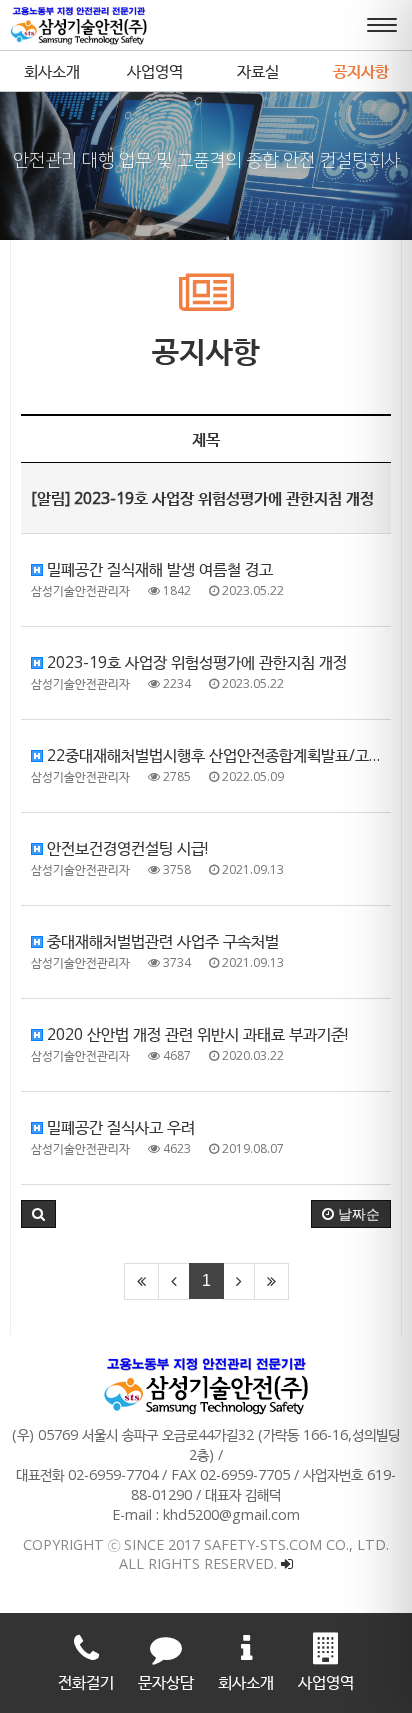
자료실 (258, 71)
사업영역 (155, 71)
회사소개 (52, 71)
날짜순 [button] (357, 1214)
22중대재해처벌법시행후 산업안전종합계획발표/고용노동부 (217, 755)
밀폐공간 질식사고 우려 (119, 1127)
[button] (38, 1214)
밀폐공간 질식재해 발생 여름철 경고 (158, 569)
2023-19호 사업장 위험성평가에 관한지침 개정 (195, 662)
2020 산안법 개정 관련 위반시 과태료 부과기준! (195, 1034)
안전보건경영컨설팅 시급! (125, 848)
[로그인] (287, 1563)
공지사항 (361, 71)
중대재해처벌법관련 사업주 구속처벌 (161, 941)
